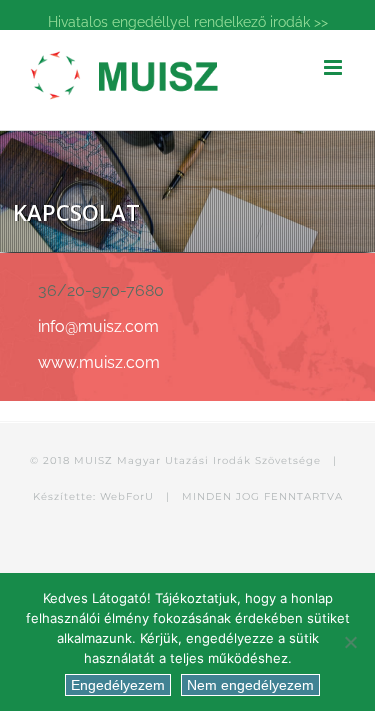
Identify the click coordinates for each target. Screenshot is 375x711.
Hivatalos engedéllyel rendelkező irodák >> (188, 22)
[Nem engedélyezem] (350, 642)
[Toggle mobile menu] (334, 67)
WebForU (127, 496)
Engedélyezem (118, 685)
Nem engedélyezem (250, 685)
